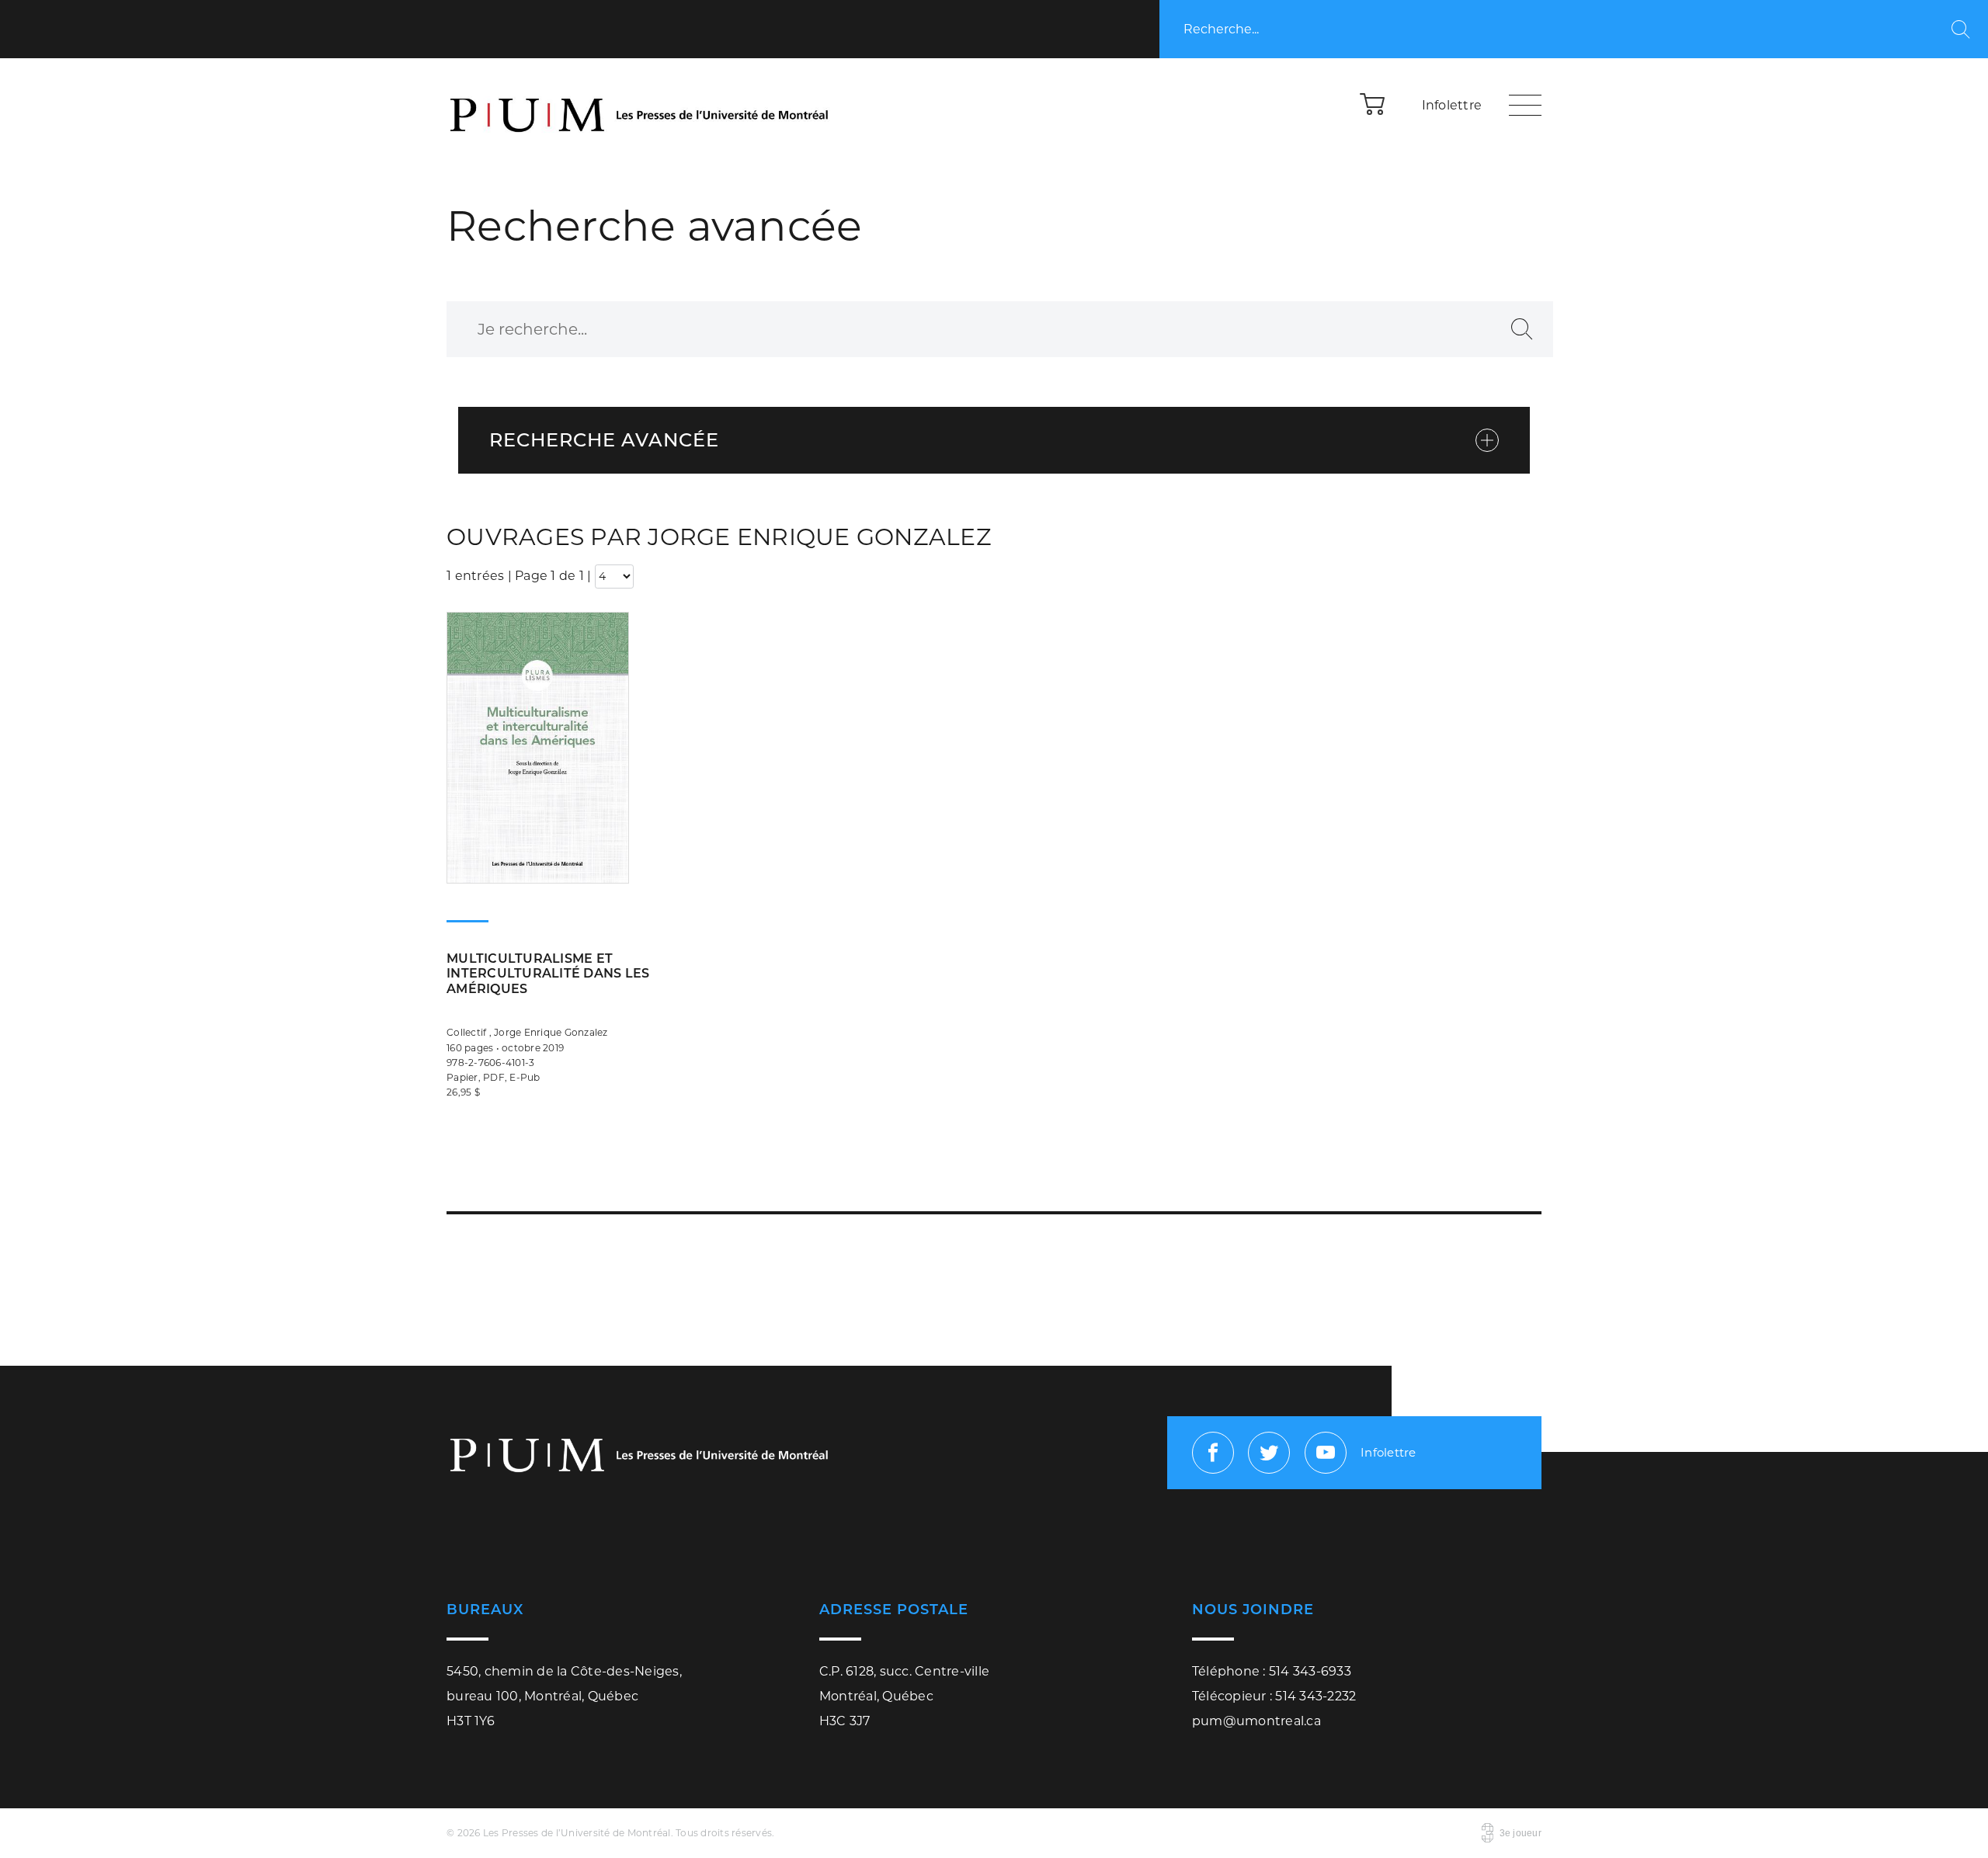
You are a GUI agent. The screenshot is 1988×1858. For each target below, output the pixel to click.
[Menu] (1525, 105)
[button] (1373, 103)
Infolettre (1452, 105)
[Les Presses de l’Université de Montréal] (641, 105)
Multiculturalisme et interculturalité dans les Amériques (548, 973)
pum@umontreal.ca (1256, 1721)
